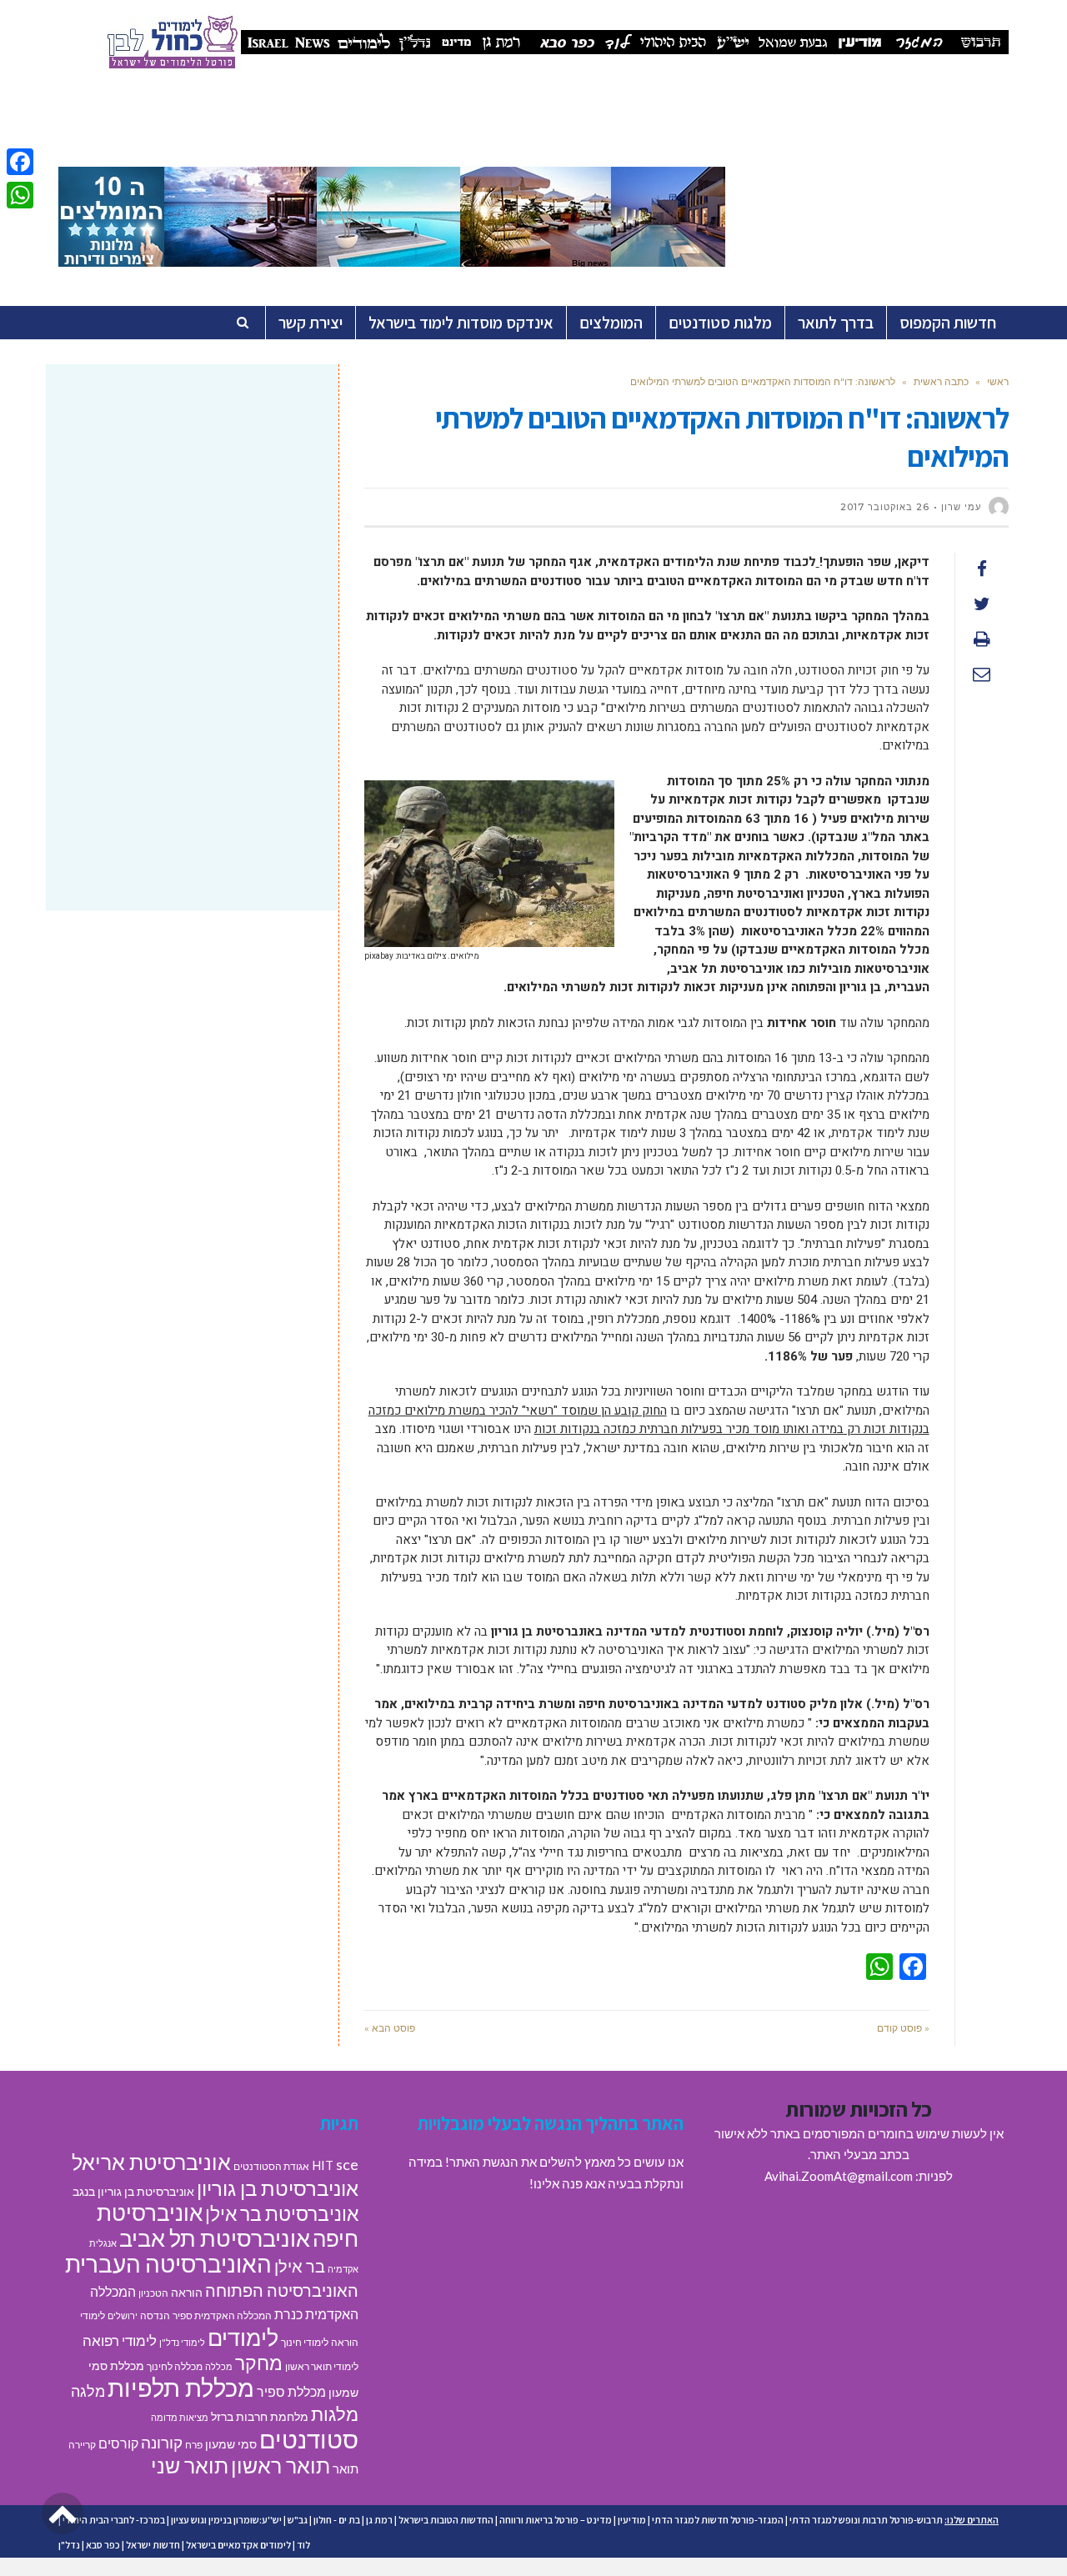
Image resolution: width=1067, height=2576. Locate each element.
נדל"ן (69, 2545)
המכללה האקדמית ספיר (222, 2315)
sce (347, 2164)
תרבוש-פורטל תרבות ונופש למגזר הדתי (866, 2520)
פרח (194, 2445)
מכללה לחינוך (175, 2366)
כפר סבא (103, 2545)
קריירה (82, 2445)
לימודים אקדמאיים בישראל (238, 2545)
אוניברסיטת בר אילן (282, 2213)
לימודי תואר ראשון (322, 2366)
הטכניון (153, 2293)
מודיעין (632, 2520)
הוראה (187, 2293)
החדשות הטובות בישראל (446, 2520)
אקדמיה (343, 2269)
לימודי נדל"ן (182, 2342)
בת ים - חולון (337, 2520)
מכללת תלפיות (181, 2388)
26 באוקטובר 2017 (885, 507)
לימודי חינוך (305, 2342)
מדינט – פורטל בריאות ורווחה (556, 2520)
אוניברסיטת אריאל (151, 2162)
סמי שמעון (231, 2444)
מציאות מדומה (180, 2417)
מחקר (259, 2363)
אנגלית (103, 2243)
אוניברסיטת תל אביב (215, 2238)
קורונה (162, 2442)
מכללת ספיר (291, 2391)
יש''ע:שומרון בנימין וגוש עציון (226, 2520)
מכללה (219, 2366)
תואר (346, 2468)
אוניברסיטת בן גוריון (278, 2188)
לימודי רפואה (120, 2340)
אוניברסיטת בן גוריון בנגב (133, 2192)
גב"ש (298, 2520)
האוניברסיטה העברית (168, 2264)
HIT (323, 2165)
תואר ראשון (281, 2465)
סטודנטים (309, 2439)
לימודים (243, 2337)
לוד (303, 2545)
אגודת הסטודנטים (271, 2166)
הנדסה (155, 2315)
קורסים (118, 2443)
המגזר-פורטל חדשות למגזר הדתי (718, 2520)
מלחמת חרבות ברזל (260, 2417)
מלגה (88, 2391)
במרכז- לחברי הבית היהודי (114, 2520)
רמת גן (379, 2520)
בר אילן (300, 2266)
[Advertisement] (192, 510)
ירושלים (123, 2315)
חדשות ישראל (153, 2545)
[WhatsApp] (20, 195)
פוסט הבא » (390, 2028)
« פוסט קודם (903, 2028)
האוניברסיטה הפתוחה (282, 2290)
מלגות (335, 2414)
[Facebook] (20, 162)
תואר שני (190, 2465)
